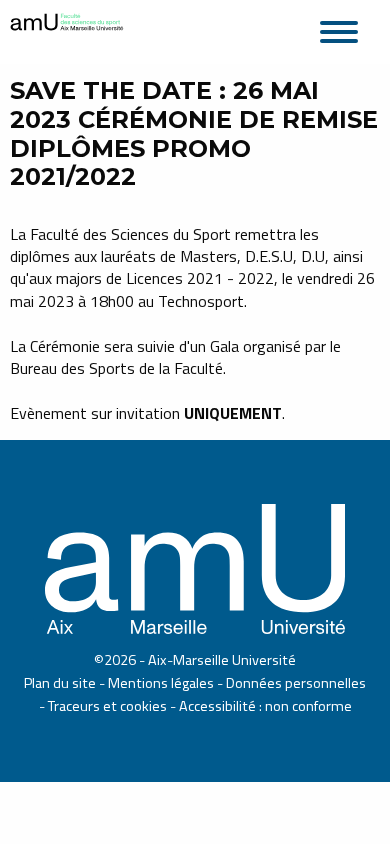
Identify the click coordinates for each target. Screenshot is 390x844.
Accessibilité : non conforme (265, 706)
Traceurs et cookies (107, 706)
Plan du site (60, 683)
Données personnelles (296, 683)
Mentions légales (161, 683)
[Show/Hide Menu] (345, 29)
